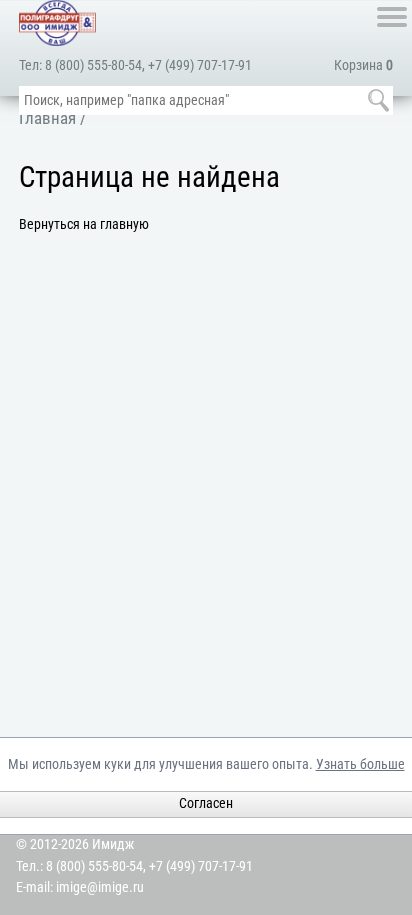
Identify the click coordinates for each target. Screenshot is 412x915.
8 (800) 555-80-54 (93, 65)
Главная (47, 118)
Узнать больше (360, 764)
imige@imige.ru (100, 887)
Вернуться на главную (84, 224)
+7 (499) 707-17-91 (200, 65)
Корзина (363, 65)
